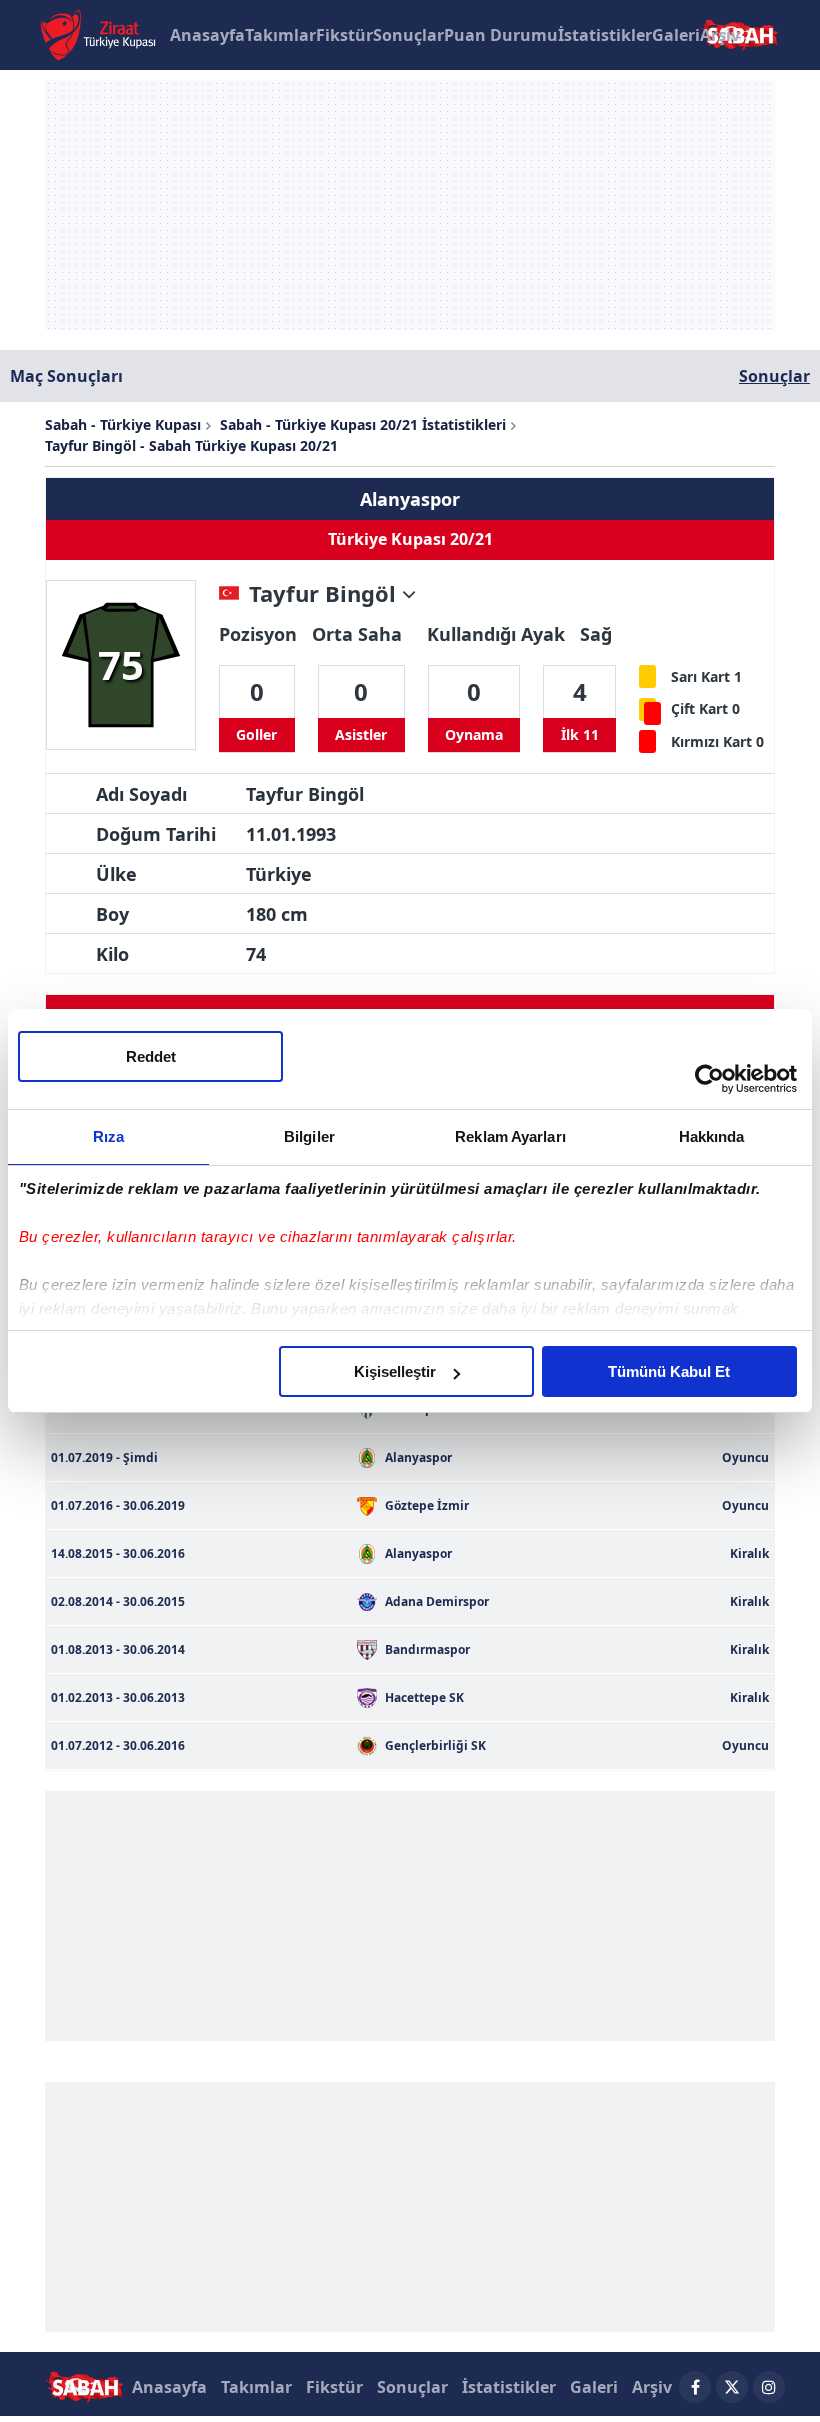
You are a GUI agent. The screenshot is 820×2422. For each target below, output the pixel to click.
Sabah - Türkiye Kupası (123, 424)
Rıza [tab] (108, 1136)
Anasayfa (207, 35)
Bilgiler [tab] (309, 1136)
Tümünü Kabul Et (669, 1371)
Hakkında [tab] (712, 1136)
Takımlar (280, 35)
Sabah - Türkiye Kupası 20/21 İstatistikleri (363, 424)
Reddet (151, 1056)
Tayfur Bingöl (325, 594)
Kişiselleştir (395, 1371)
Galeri (676, 35)
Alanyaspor (410, 499)
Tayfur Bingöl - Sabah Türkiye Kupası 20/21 (191, 445)
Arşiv (720, 35)
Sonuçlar (408, 35)
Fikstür (344, 35)
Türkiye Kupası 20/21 (410, 539)
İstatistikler (605, 35)
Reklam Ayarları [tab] (510, 1136)
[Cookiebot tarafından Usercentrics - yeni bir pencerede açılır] (709, 1079)
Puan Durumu (501, 35)
